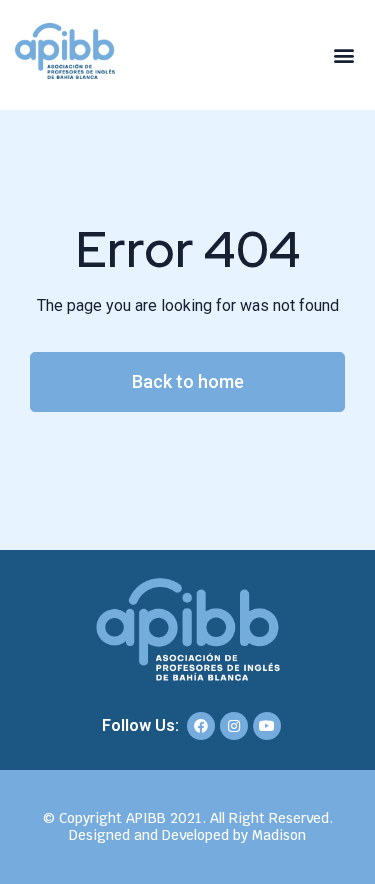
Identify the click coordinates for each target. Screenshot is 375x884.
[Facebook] (201, 726)
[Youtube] (267, 726)
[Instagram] (234, 726)
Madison (279, 835)
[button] (343, 55)
